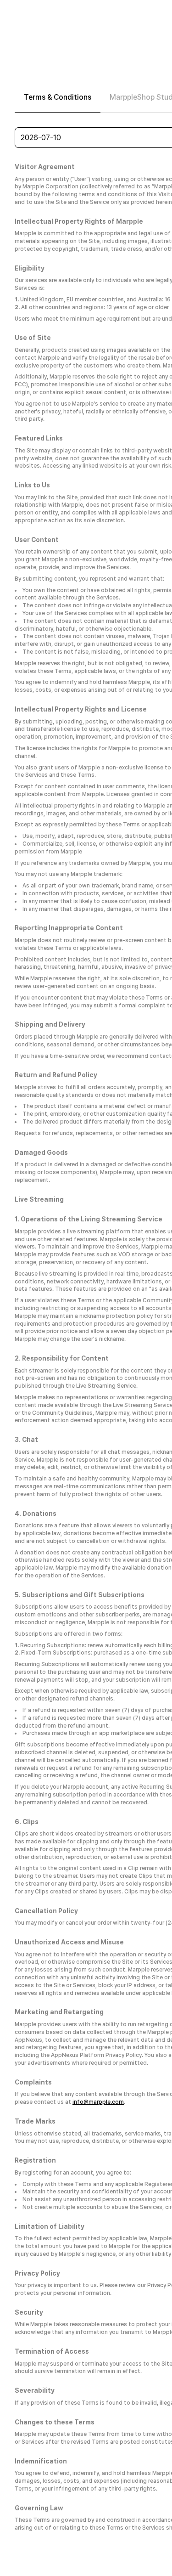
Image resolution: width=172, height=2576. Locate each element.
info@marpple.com (98, 2102)
